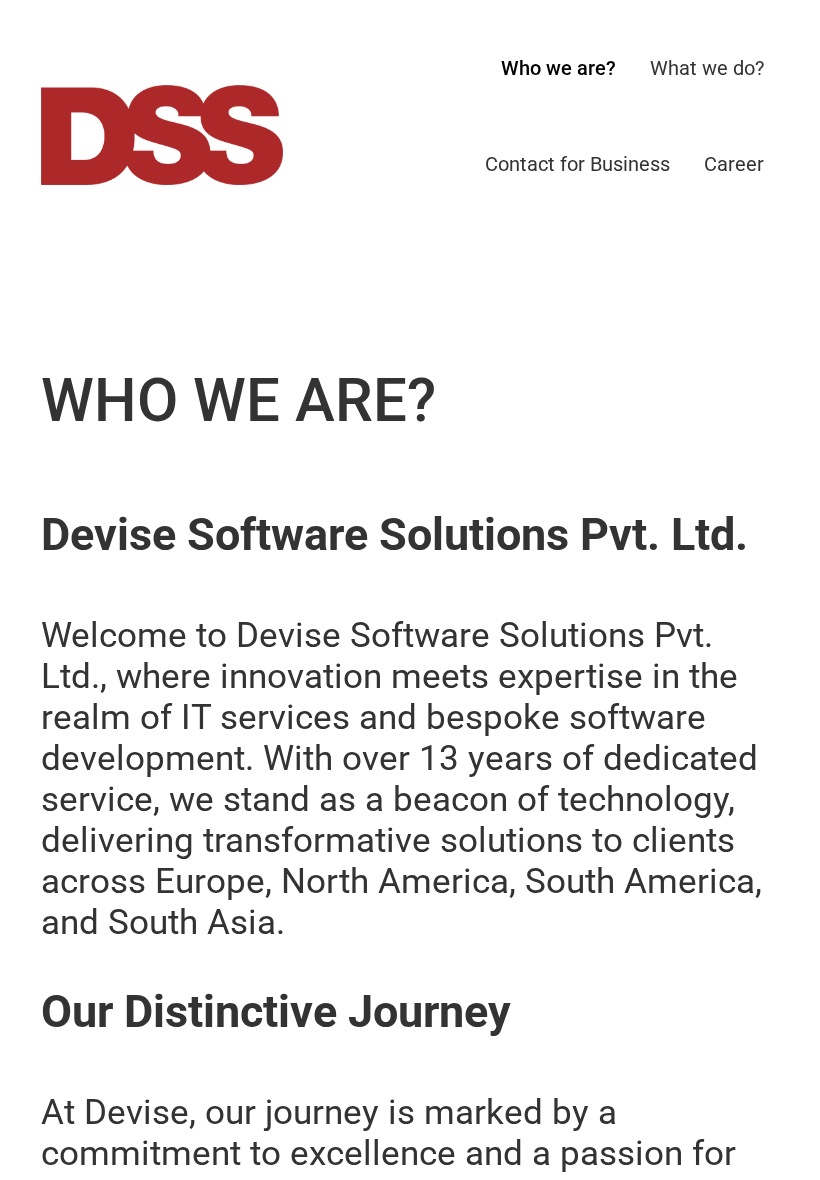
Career (734, 164)
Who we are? (558, 68)
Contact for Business (577, 164)
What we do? (707, 68)
